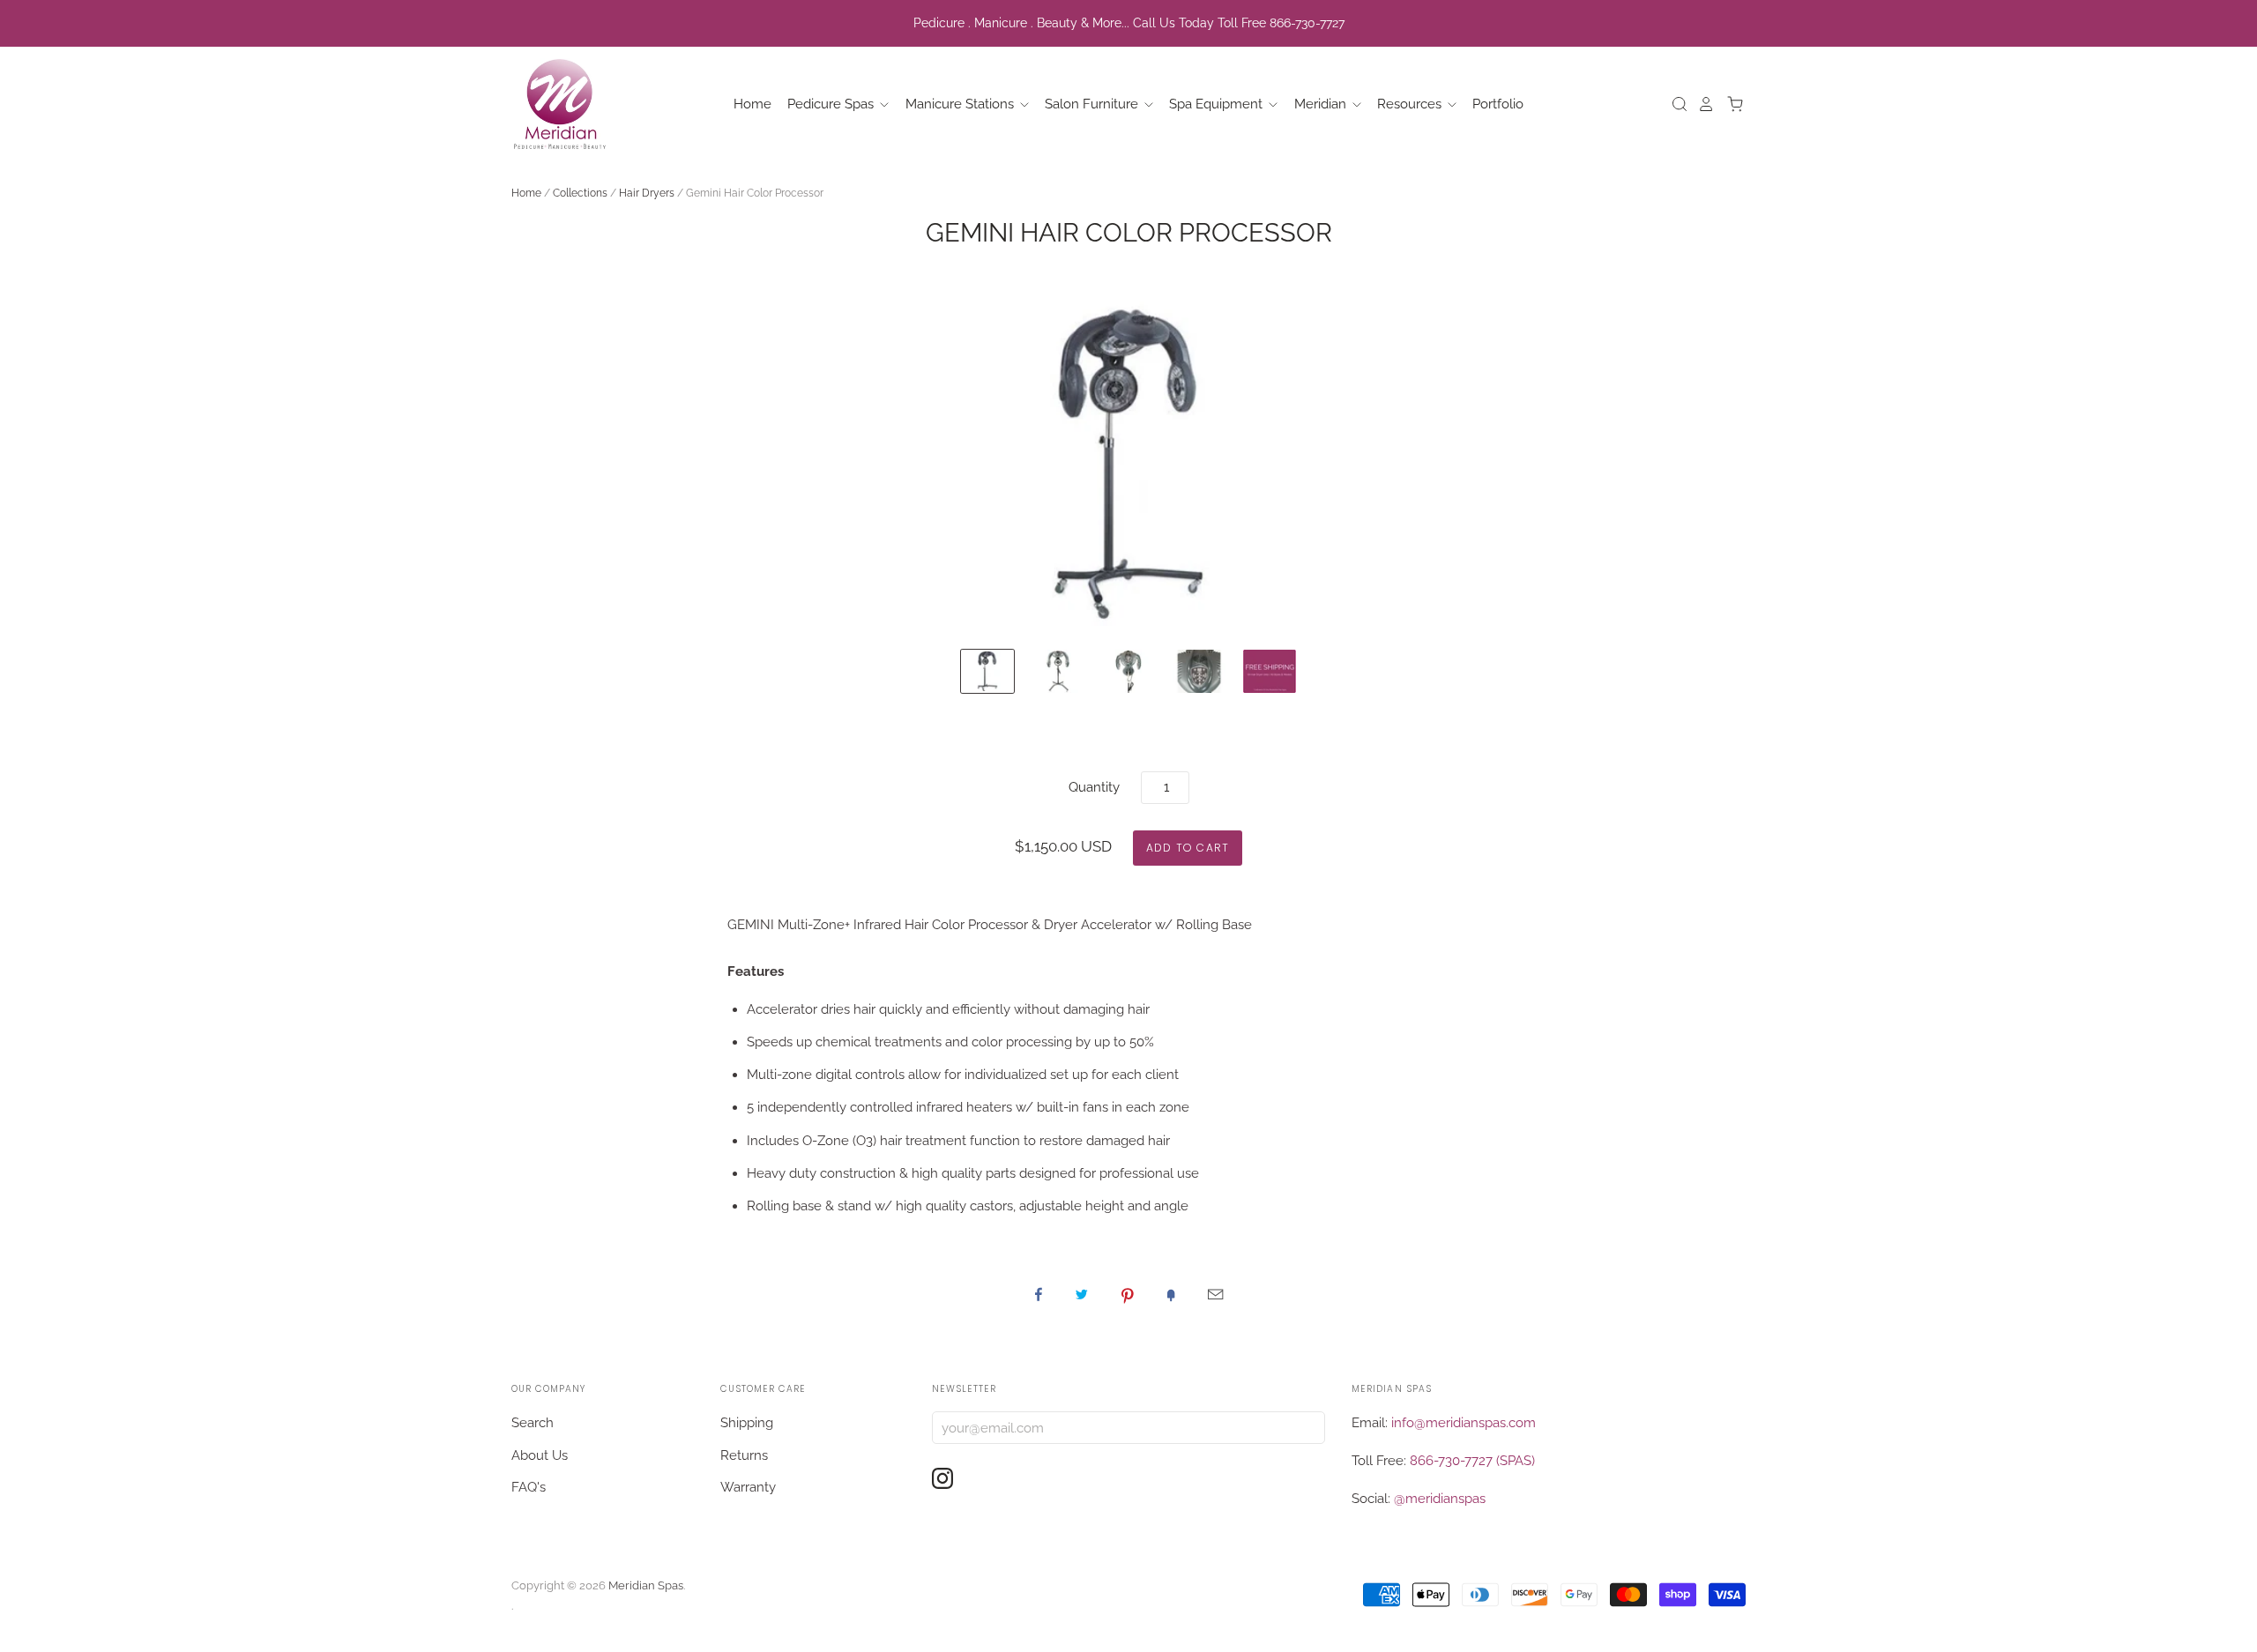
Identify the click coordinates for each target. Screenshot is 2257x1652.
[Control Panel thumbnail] (1199, 671)
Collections (580, 193)
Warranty (748, 1487)
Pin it (1128, 1294)
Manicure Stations (961, 104)
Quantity (1094, 787)
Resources (1411, 104)
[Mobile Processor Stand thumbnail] (1058, 671)
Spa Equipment (1218, 104)
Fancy (1171, 1294)
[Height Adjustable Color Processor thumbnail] (1128, 671)
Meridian (1322, 104)
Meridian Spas (646, 1585)
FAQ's (529, 1487)
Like (1039, 1294)
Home (752, 104)
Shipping (747, 1423)
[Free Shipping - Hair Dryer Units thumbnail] (1270, 671)
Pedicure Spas (832, 104)
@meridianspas (1440, 1499)
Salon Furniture (1093, 104)
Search (533, 1423)
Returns (744, 1455)
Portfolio (1498, 104)
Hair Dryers (647, 193)
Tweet (1082, 1294)
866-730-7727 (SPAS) (1472, 1461)
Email (1215, 1294)
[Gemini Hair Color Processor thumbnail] (987, 671)
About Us (540, 1455)
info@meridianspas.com (1464, 1423)
